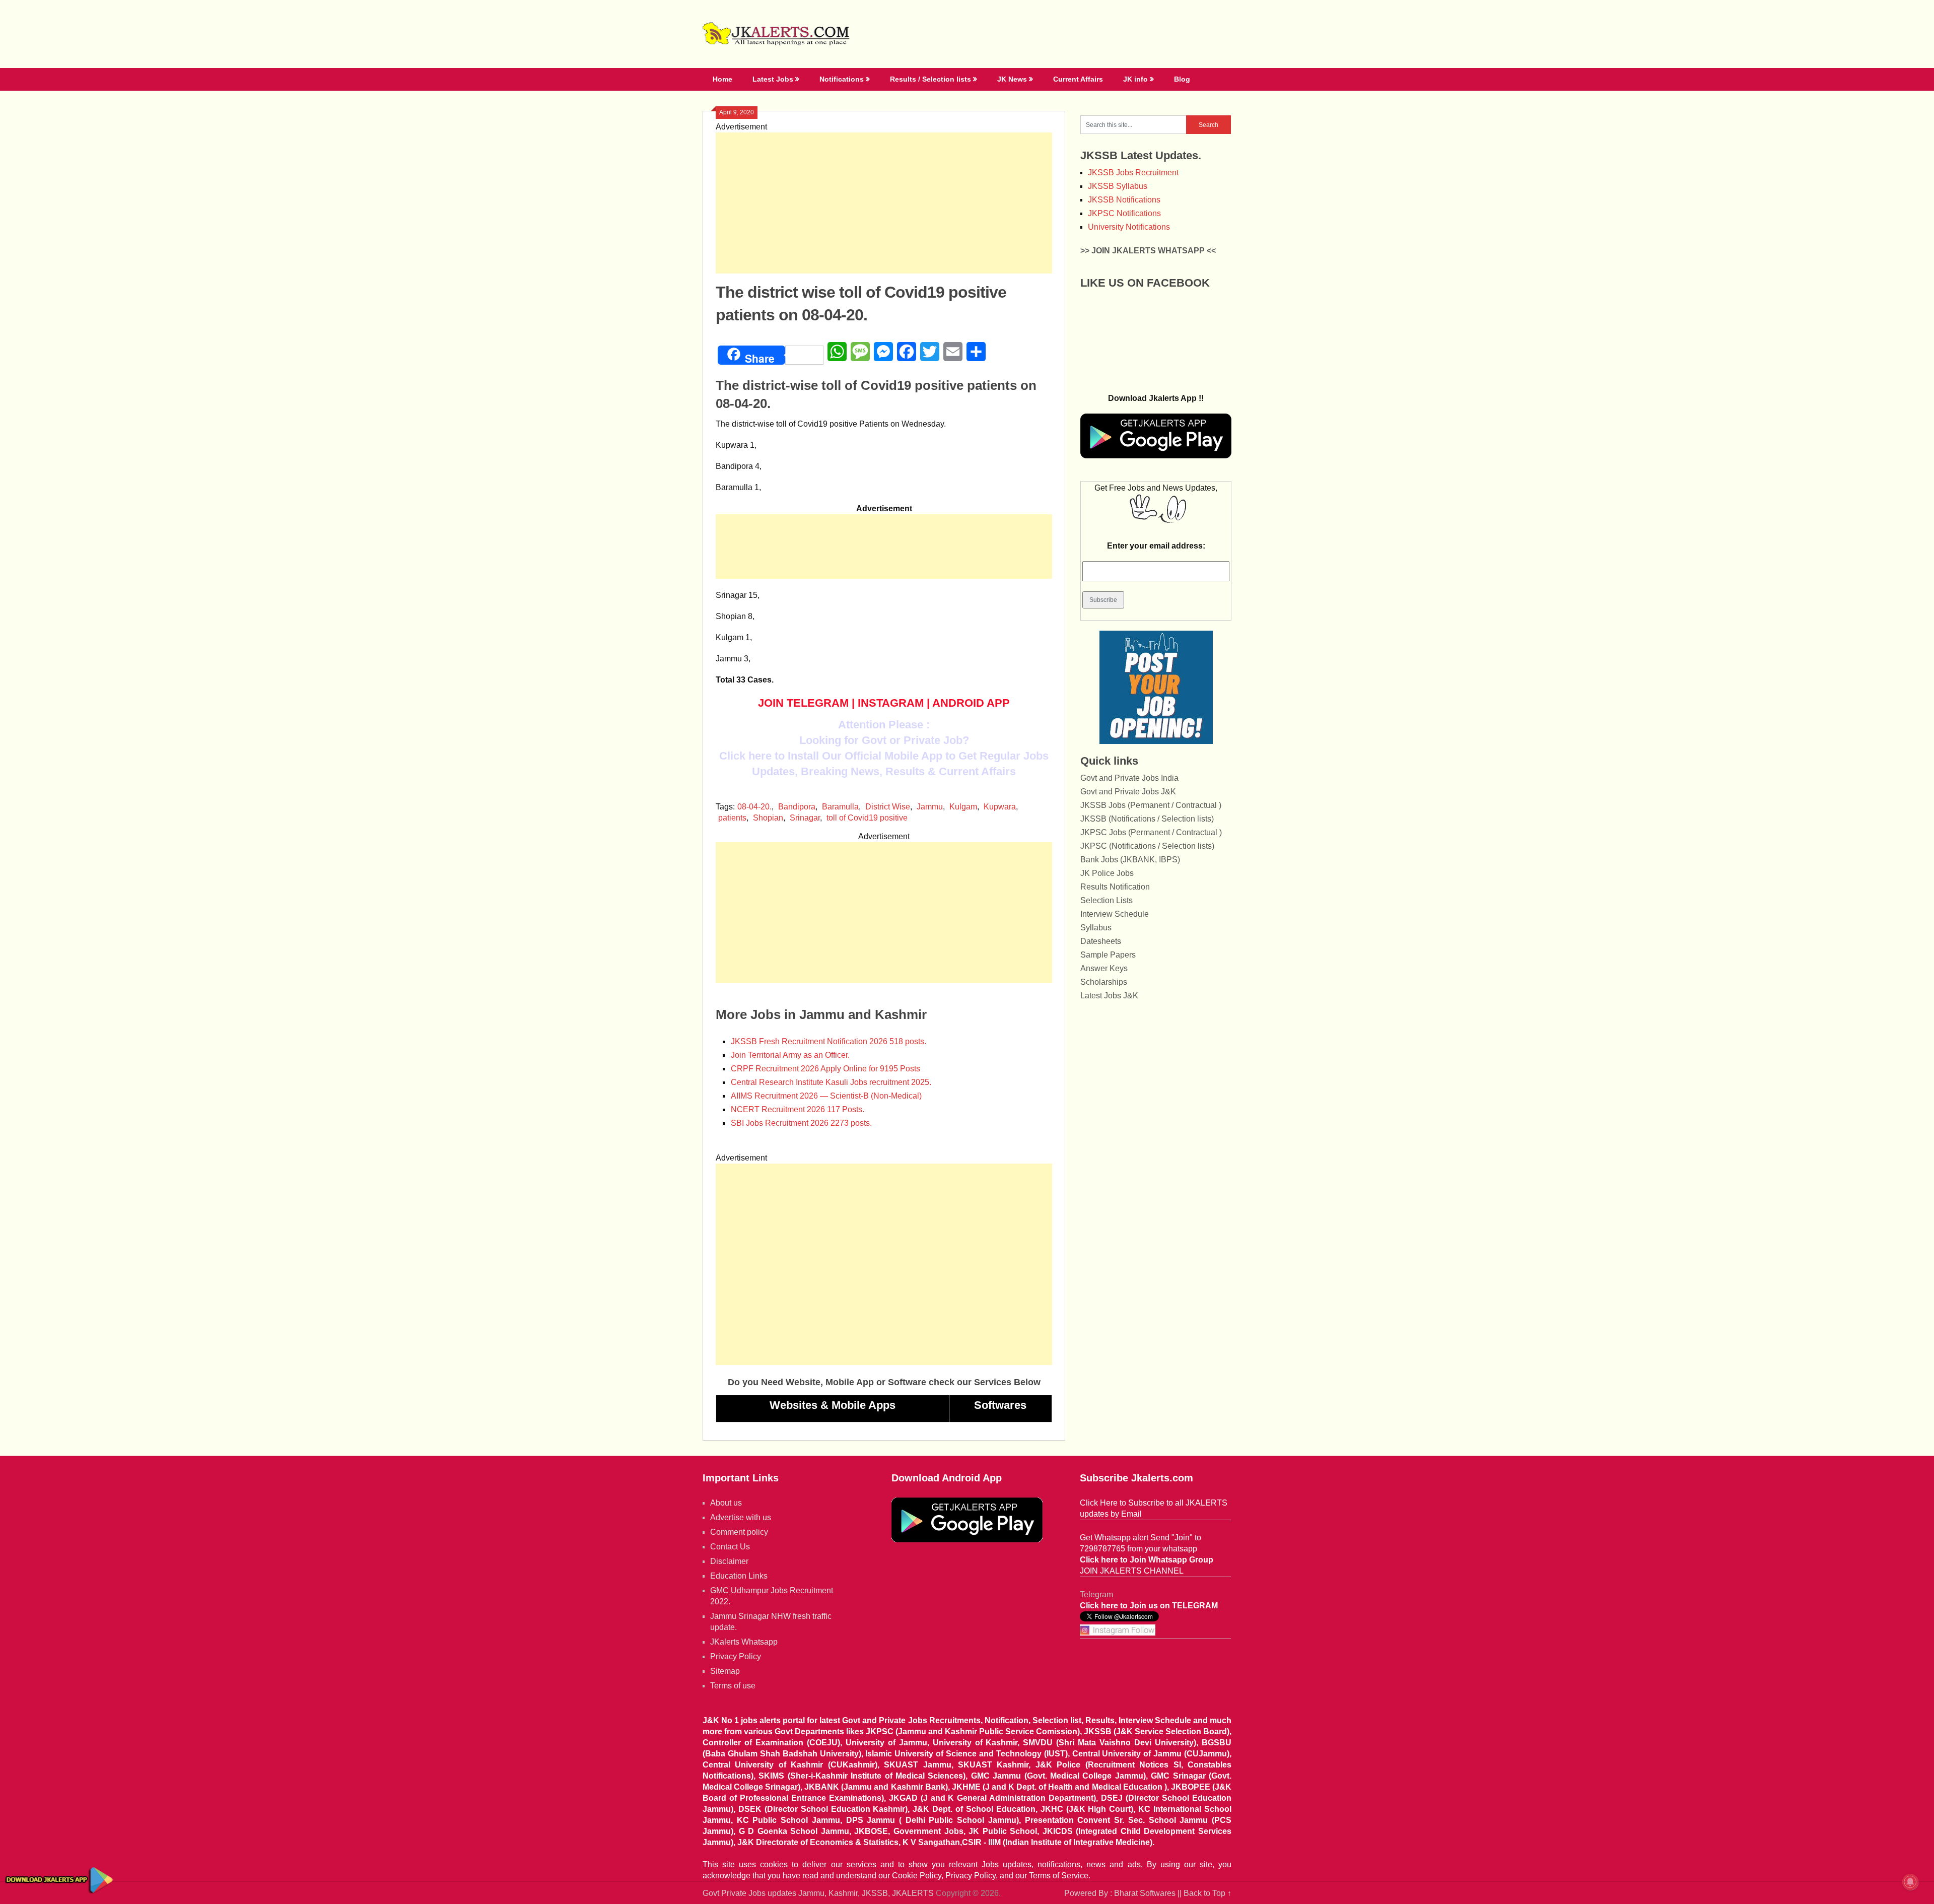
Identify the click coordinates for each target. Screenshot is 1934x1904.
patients (732, 818)
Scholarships (1104, 982)
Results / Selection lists (930, 79)
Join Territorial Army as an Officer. (790, 1055)
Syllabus (1096, 928)
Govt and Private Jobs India (1129, 778)
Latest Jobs (773, 79)
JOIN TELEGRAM (803, 703)
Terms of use (733, 1686)
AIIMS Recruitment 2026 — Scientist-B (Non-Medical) (826, 1096)
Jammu (930, 807)
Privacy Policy (736, 1656)
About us (726, 1503)
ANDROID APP (971, 703)
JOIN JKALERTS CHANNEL (1132, 1571)
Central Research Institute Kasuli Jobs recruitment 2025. (831, 1082)
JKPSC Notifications (1124, 213)
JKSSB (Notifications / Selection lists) (1147, 819)
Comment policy (739, 1532)
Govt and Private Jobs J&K (1128, 792)
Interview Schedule (1115, 914)
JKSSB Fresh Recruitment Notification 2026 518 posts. (828, 1041)
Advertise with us (741, 1517)
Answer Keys (1104, 968)
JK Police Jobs (1107, 873)
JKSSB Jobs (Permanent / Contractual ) (1151, 805)
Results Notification (1115, 887)
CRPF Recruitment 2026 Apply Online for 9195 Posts (825, 1069)
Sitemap (725, 1671)
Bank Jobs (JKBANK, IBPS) (1130, 860)
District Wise (888, 807)
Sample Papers (1108, 955)
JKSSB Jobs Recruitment (1133, 173)
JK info (1135, 79)
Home (722, 79)
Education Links (739, 1576)
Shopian (768, 818)
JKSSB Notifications (1124, 200)
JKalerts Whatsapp (744, 1642)
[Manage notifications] (1910, 1882)
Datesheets (1101, 941)
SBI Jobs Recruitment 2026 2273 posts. (801, 1123)
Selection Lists (1107, 900)
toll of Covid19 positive (867, 818)
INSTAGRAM (891, 703)
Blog (1182, 79)
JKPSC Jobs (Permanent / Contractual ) (1151, 832)
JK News (1012, 79)
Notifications (842, 79)
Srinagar (805, 818)
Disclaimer (729, 1561)
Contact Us (730, 1547)
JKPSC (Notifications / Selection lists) (1147, 846)
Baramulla (840, 807)
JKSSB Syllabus (1118, 186)
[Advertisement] (884, 203)
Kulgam (963, 807)
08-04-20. (754, 807)
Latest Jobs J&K (1109, 996)
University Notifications (1129, 227)
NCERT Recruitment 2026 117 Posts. (798, 1109)
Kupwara (1000, 807)
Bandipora (797, 807)
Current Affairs (1078, 79)
